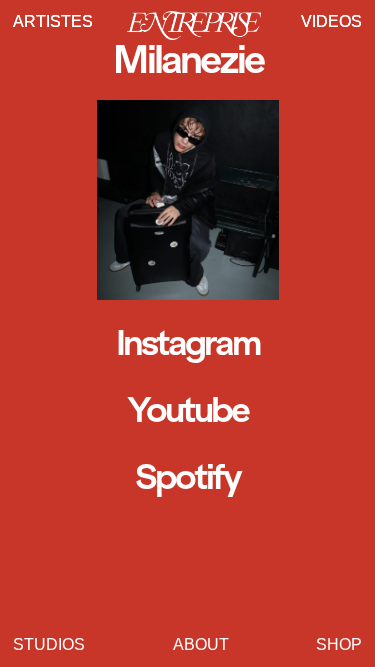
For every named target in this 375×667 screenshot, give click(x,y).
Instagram (187, 343)
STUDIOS (49, 644)
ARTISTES (53, 21)
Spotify (187, 477)
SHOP (339, 644)
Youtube (187, 410)
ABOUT (201, 644)
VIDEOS (331, 21)
